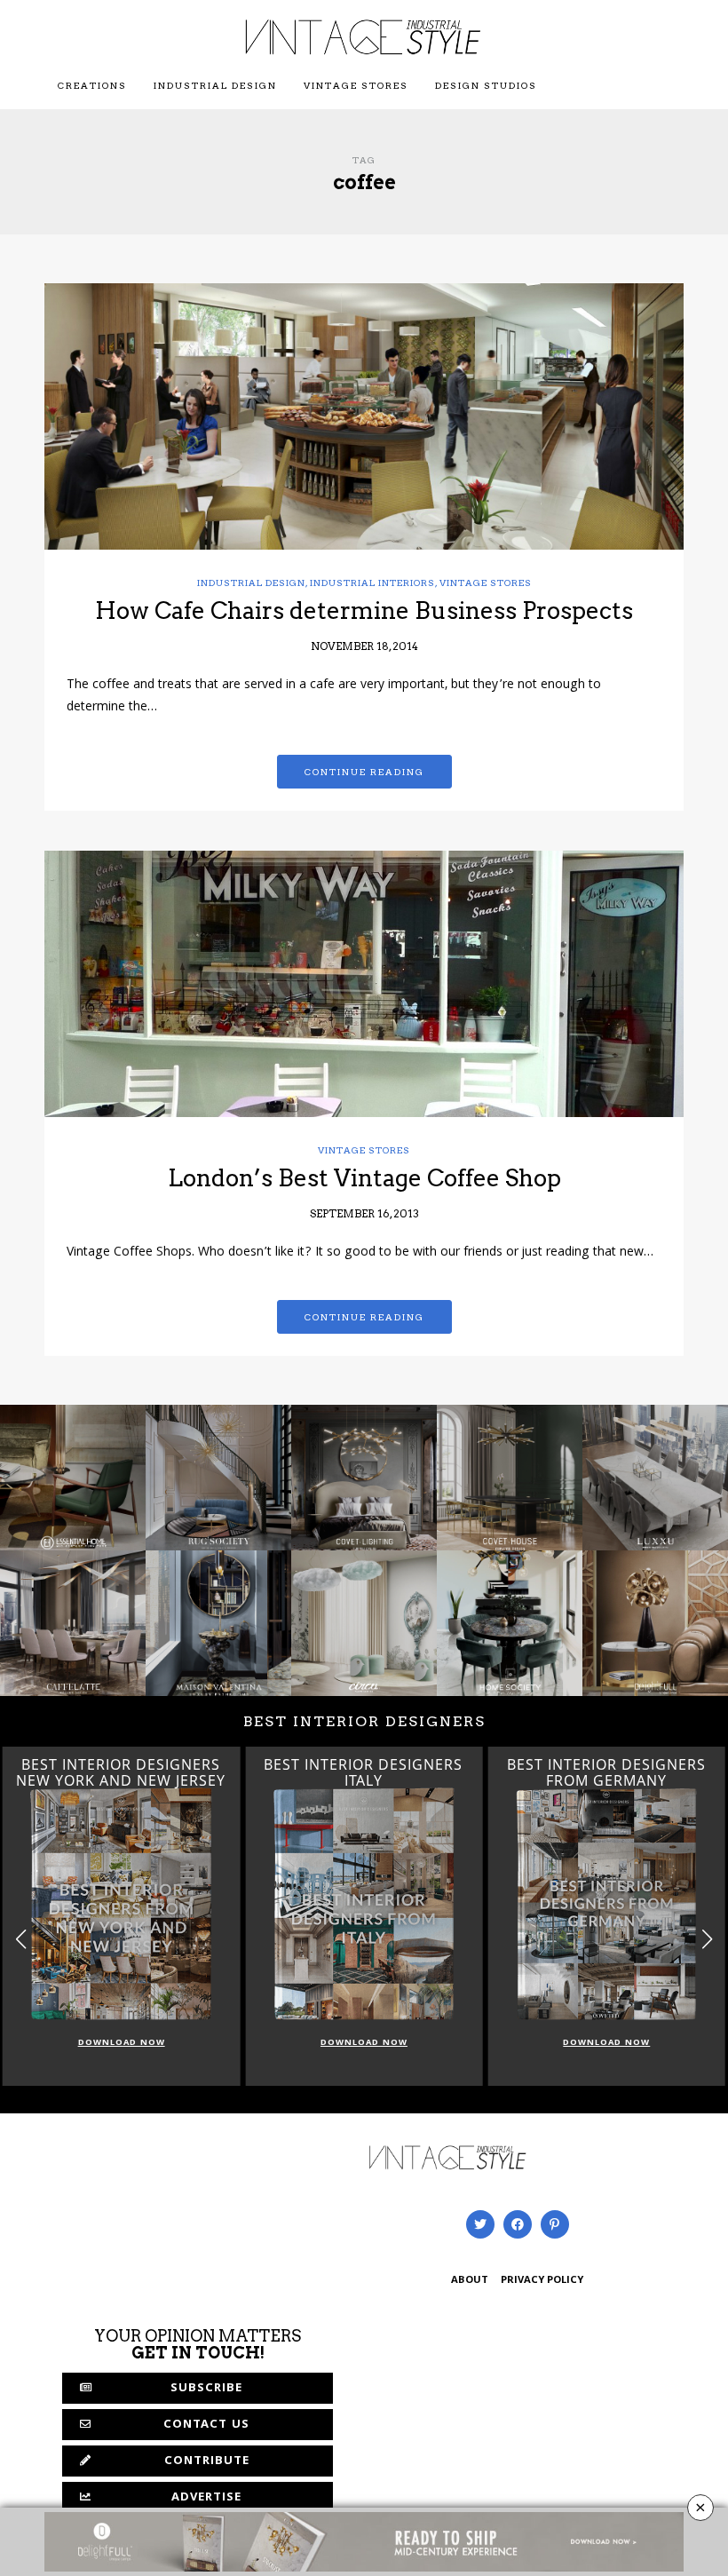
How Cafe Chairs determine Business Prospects (364, 610)
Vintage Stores (356, 85)
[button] (707, 1939)
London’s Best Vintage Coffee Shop (364, 1178)
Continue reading (364, 772)
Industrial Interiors (372, 583)
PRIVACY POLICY (542, 2281)
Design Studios (486, 85)
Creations (92, 85)
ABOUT (470, 2281)
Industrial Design (215, 85)
